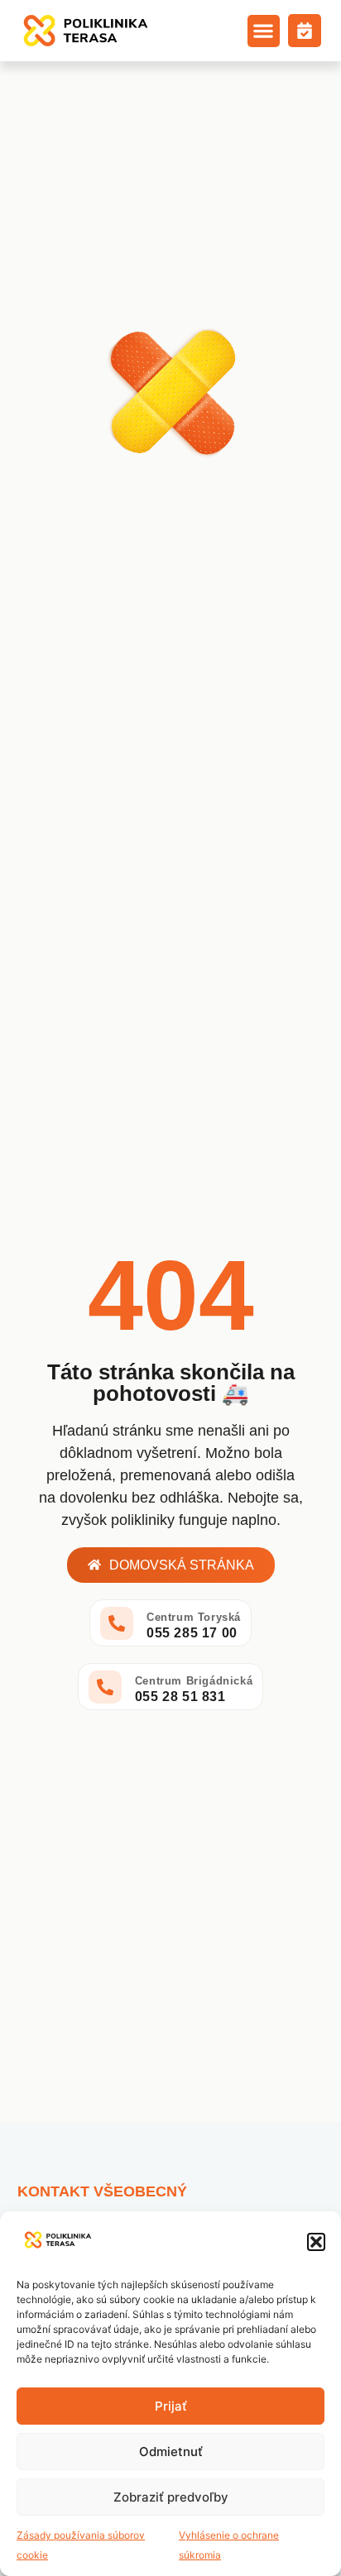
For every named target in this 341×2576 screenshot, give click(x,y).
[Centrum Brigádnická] (105, 1687)
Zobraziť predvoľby (171, 2497)
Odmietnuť (171, 2452)
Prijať (171, 2406)
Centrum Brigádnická (194, 1681)
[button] (316, 2242)
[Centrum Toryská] (117, 1623)
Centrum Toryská (194, 1617)
